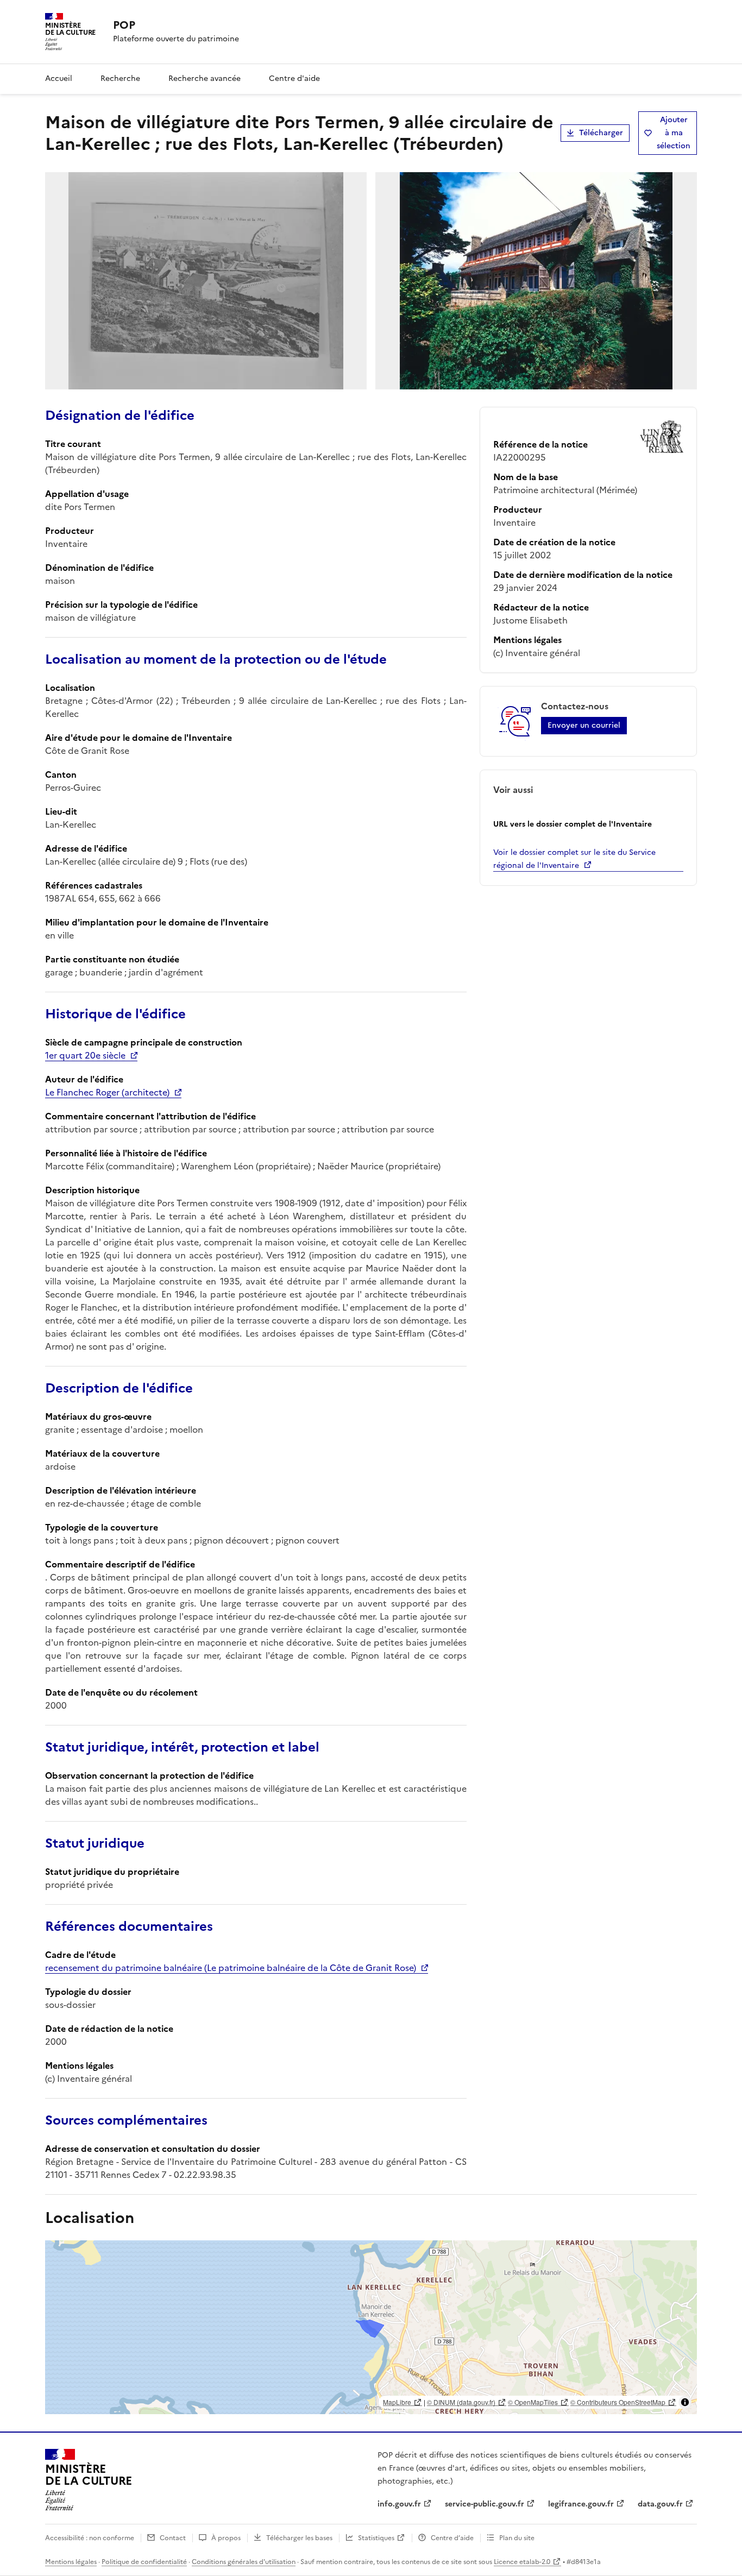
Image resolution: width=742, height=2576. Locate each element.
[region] (371, 2327)
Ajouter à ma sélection (674, 133)
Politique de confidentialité (144, 2562)
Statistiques (376, 2538)
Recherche (120, 78)
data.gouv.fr (660, 2504)
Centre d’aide (452, 2538)
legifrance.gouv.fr (581, 2504)
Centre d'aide (294, 78)
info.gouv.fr (399, 2504)
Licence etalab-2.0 (522, 2562)
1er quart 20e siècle (85, 1055)
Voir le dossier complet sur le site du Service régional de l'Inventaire (574, 859)
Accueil (59, 78)
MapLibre (397, 2402)
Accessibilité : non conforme (90, 2538)
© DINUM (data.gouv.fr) (461, 2402)
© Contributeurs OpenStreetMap (618, 2402)
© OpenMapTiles (533, 2402)
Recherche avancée (205, 78)
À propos (226, 2538)
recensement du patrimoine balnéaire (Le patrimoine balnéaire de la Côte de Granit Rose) (231, 1968)
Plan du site (517, 2538)
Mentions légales (71, 2562)
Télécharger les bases (299, 2538)
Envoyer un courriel (584, 725)
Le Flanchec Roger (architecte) (107, 1092)
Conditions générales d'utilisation (244, 2562)
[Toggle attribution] (685, 2402)
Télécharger (601, 133)
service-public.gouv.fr (485, 2504)
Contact (173, 2538)
